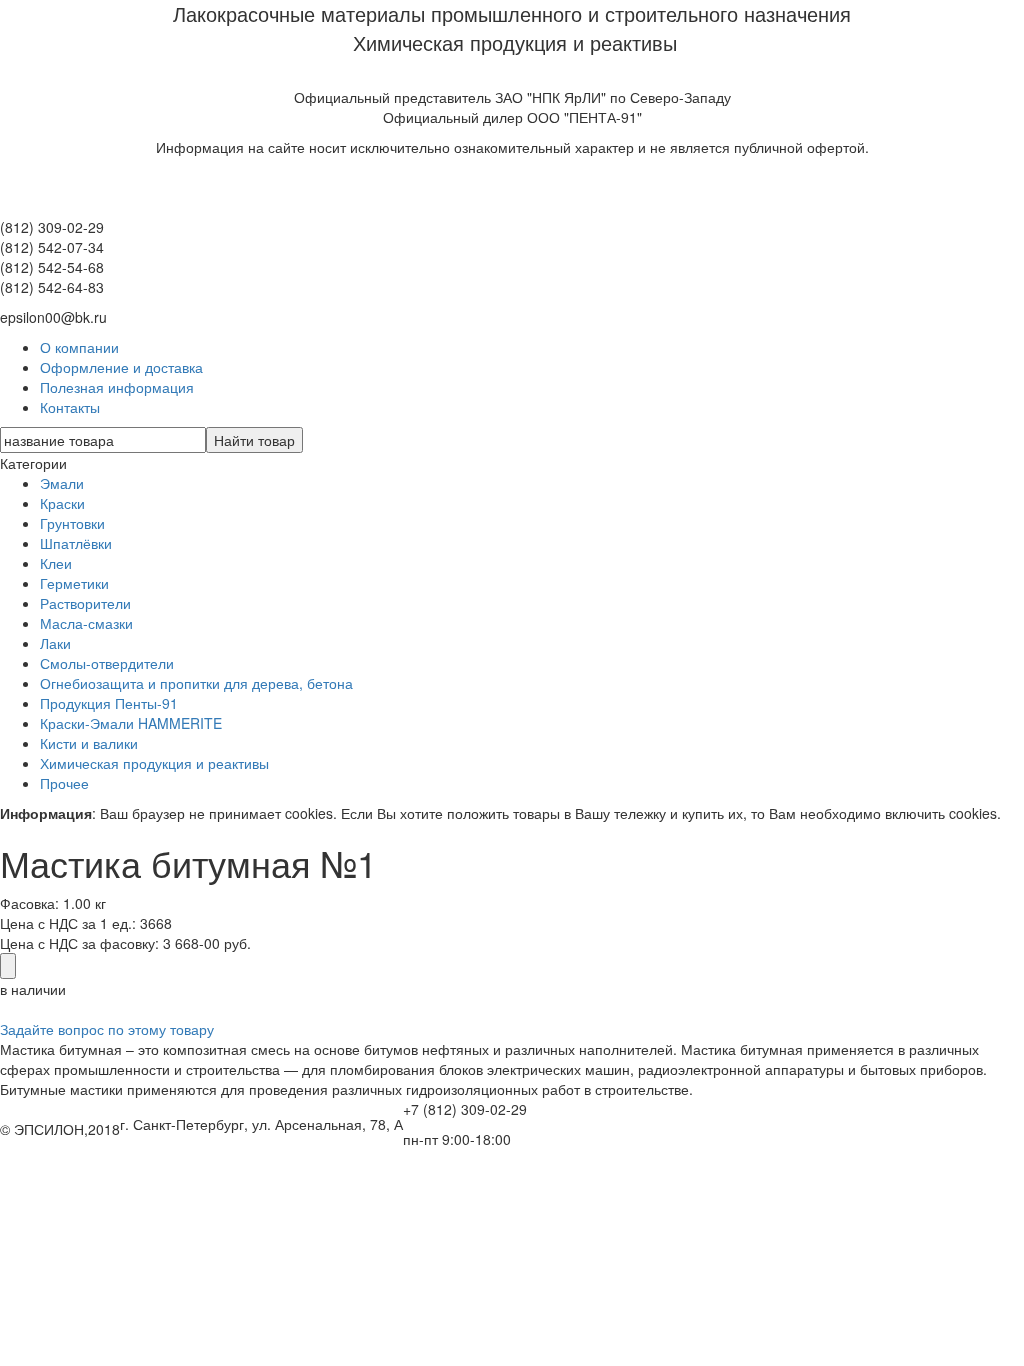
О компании (79, 347)
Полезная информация (117, 387)
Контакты (70, 407)
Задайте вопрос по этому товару (107, 1029)
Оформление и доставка (121, 367)
